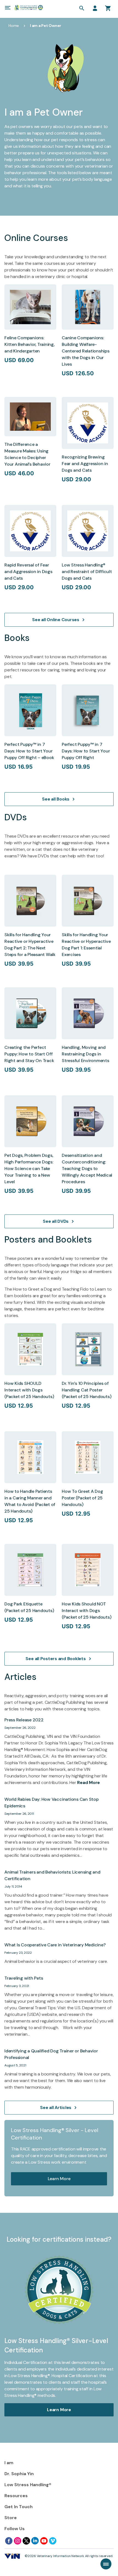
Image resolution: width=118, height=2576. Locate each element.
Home (14, 26)
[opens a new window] (9, 2541)
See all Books (56, 799)
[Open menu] (8, 8)
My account (95, 8)
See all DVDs (56, 1221)
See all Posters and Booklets (56, 1659)
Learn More (59, 2179)
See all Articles (56, 2107)
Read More (88, 1782)
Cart (108, 8)
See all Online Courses (56, 620)
